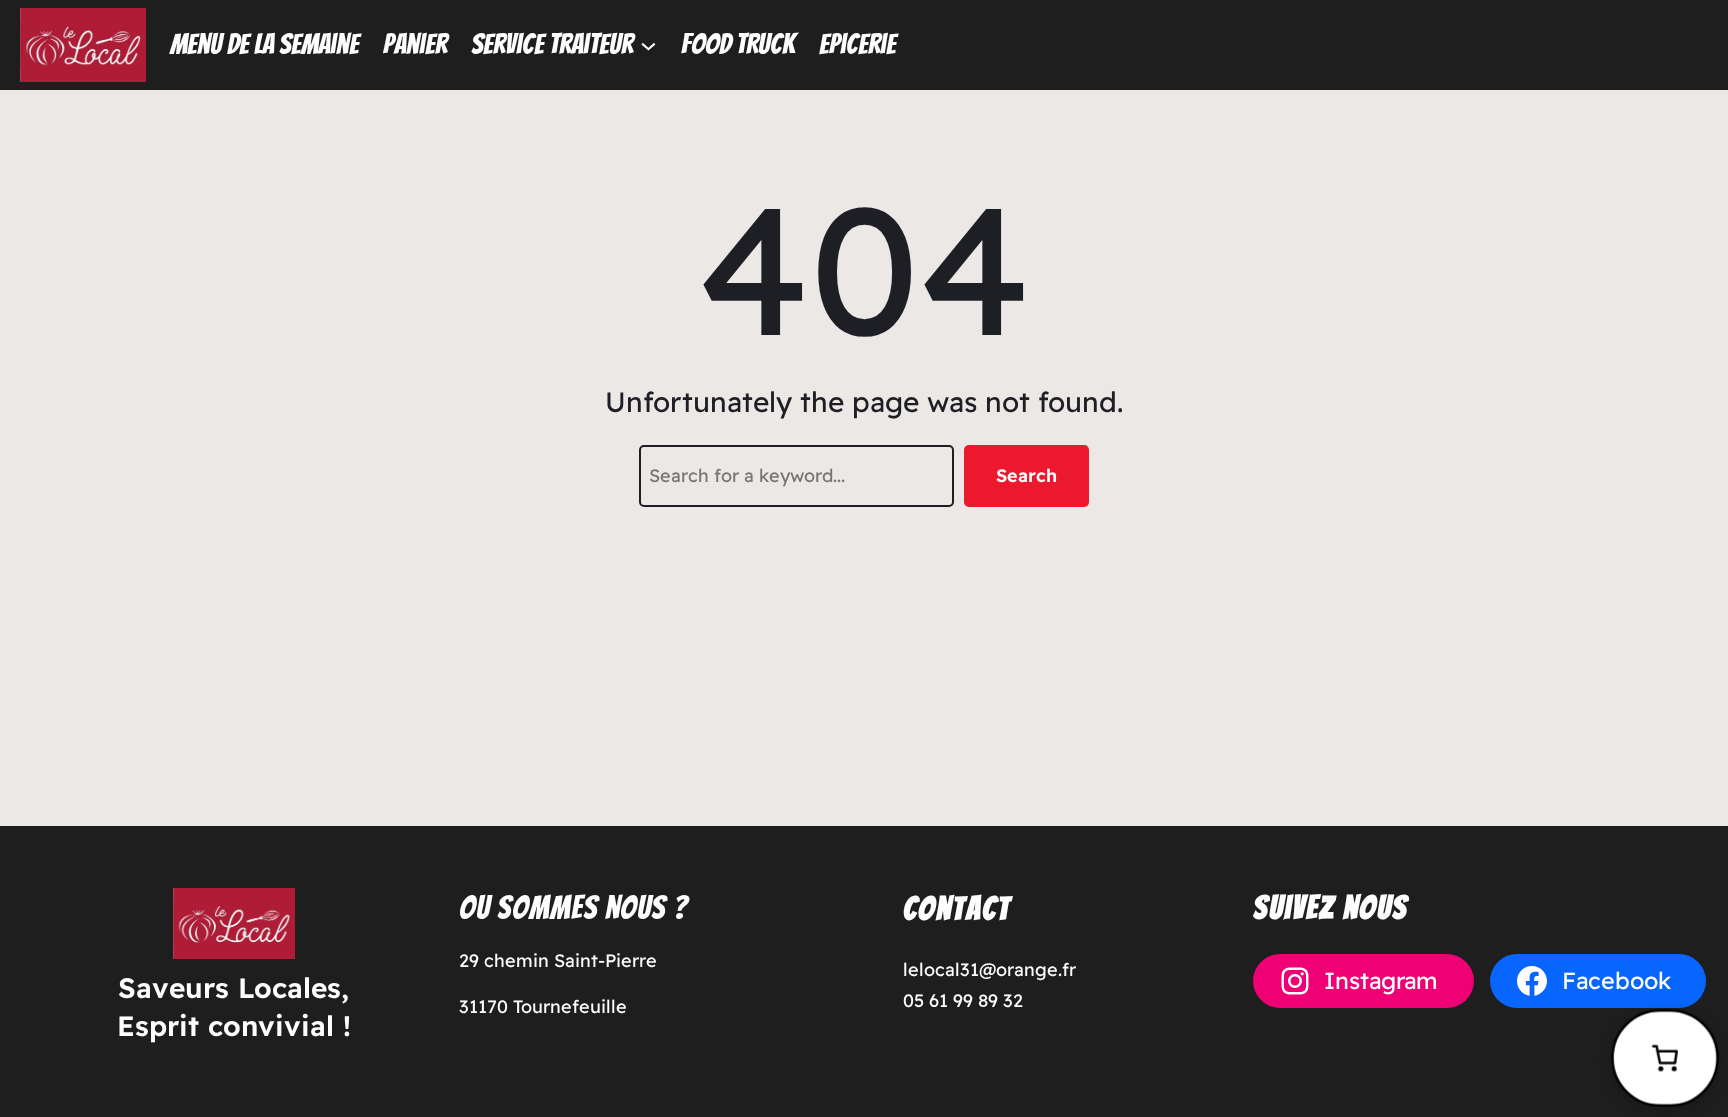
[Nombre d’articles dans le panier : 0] (1665, 1058)
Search (1026, 475)
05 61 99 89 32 (963, 1000)
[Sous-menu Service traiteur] (648, 44)
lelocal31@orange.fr (989, 969)
